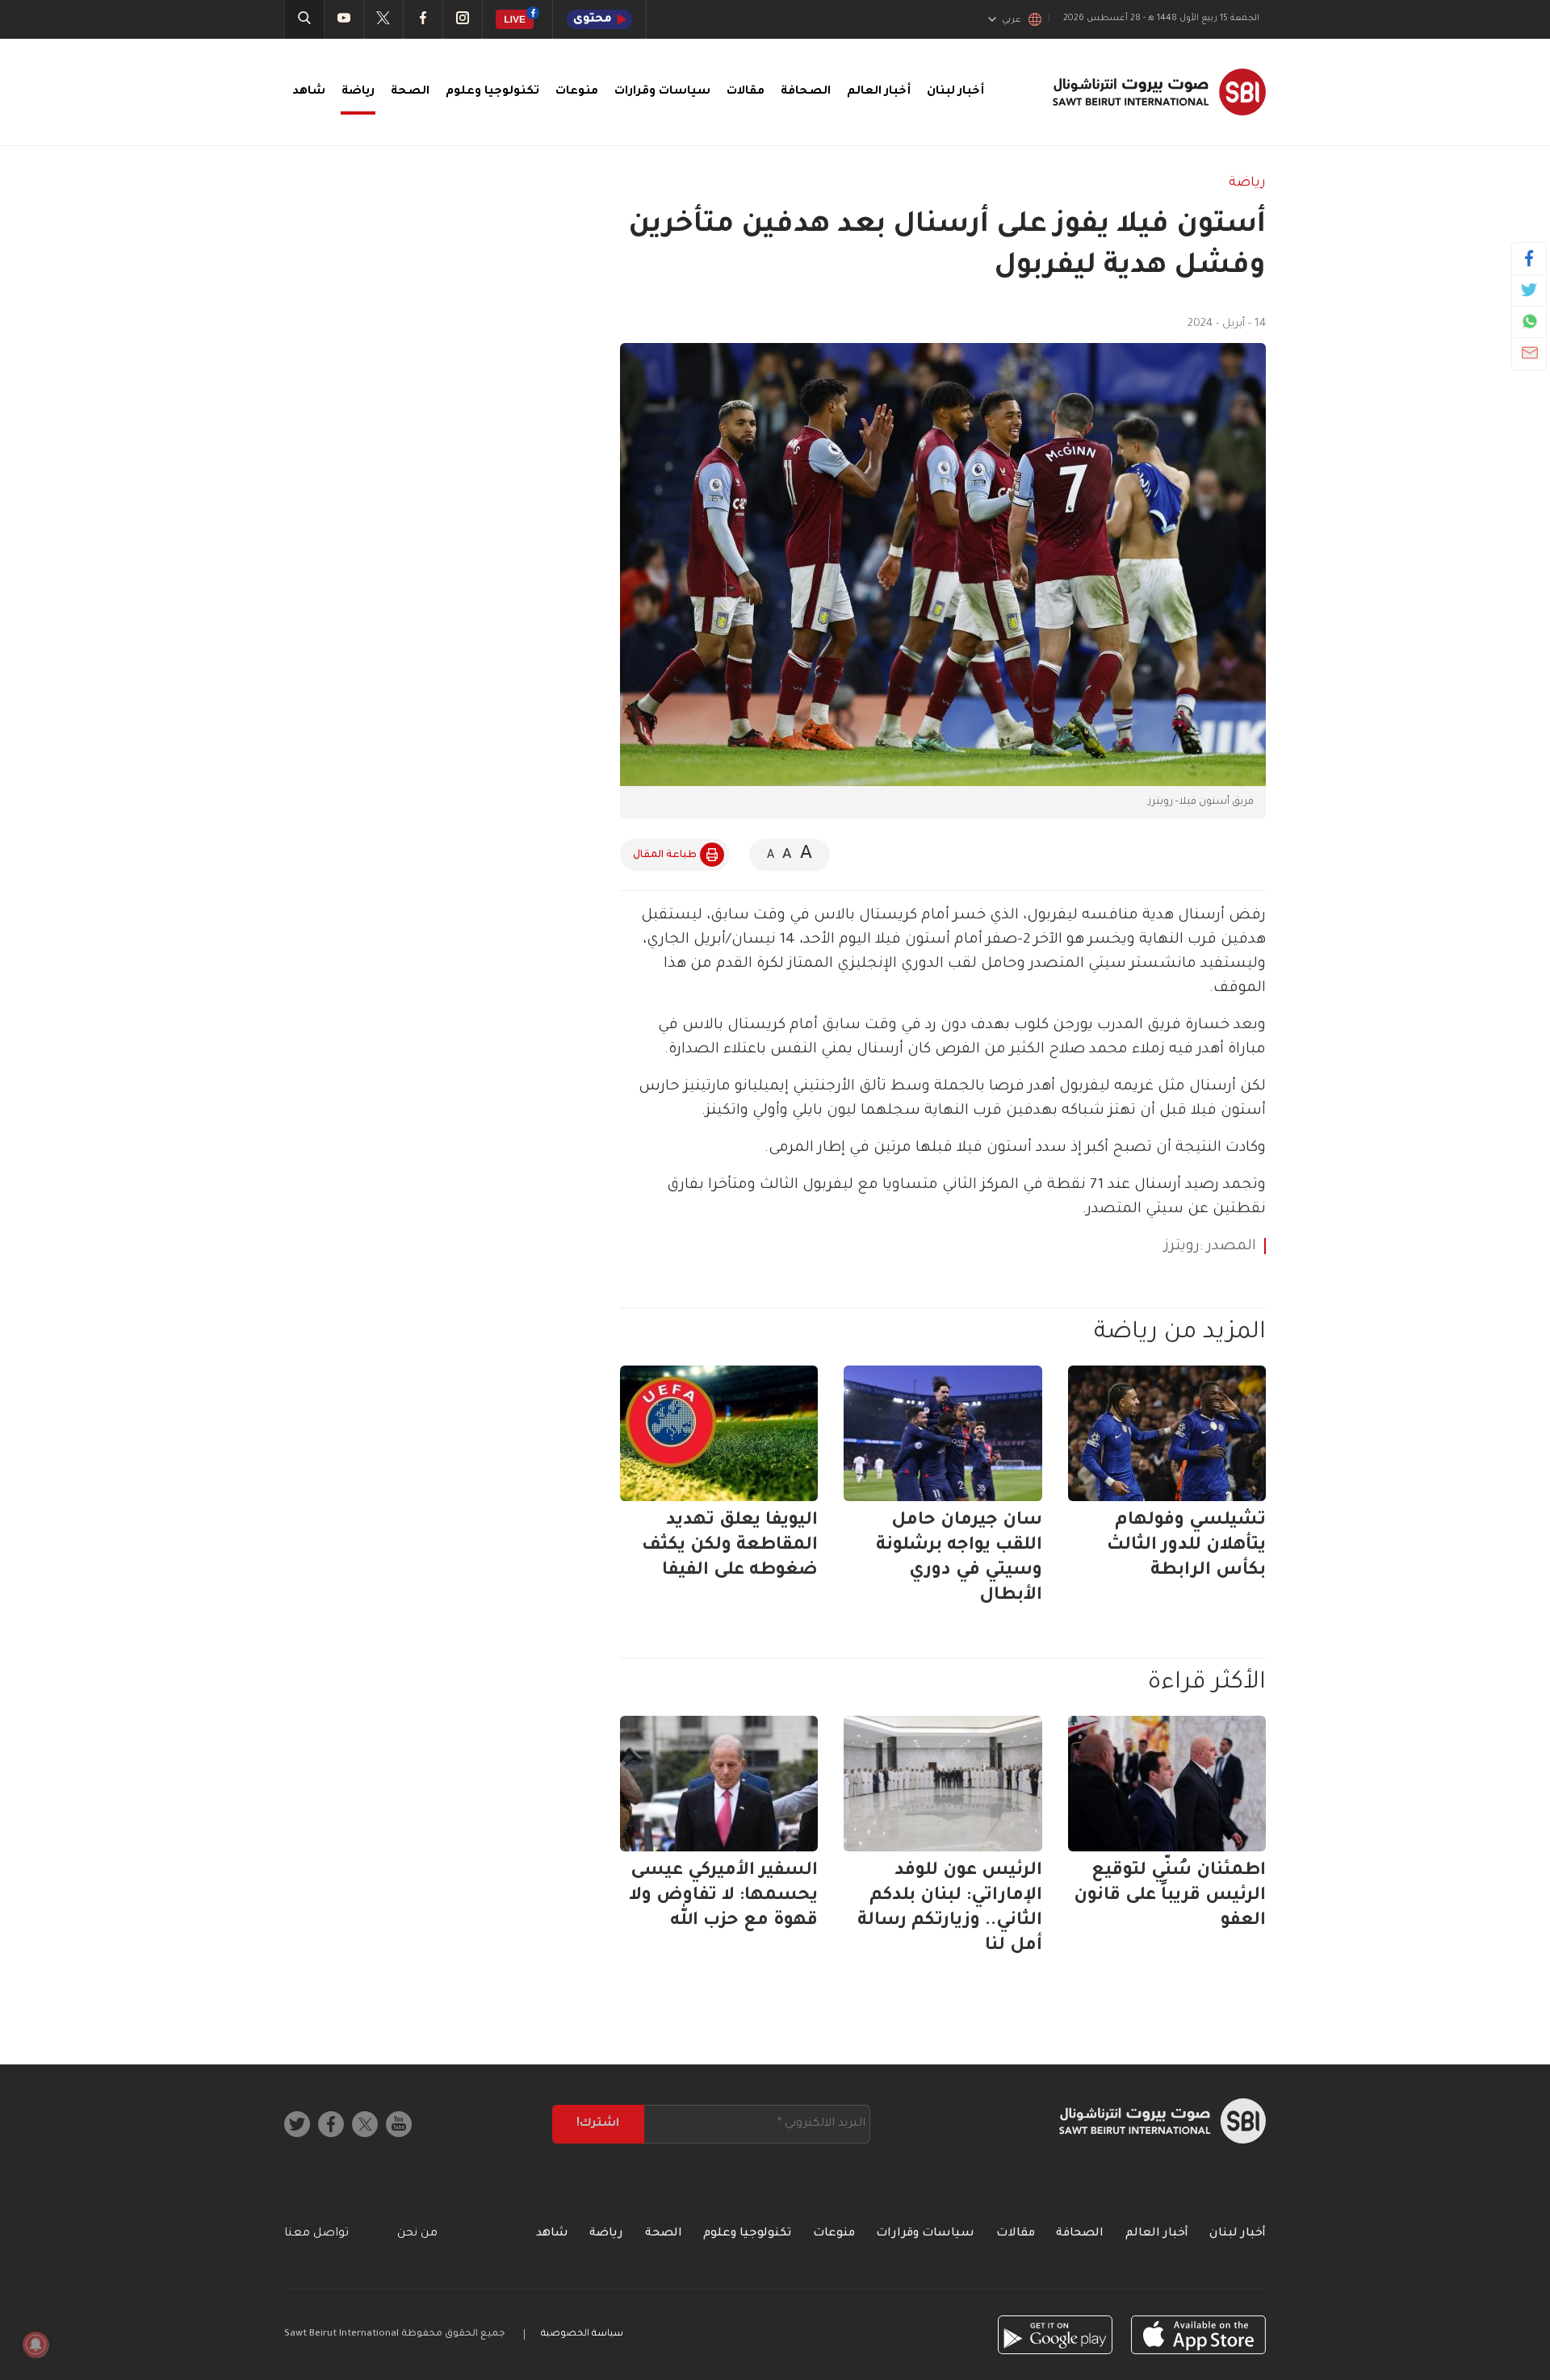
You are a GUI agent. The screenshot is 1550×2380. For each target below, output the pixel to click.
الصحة (410, 92)
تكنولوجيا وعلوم (492, 92)
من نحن (417, 2234)
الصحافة (806, 92)
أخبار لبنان (955, 92)
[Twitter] (1529, 290)
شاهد (309, 92)
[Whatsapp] (1529, 321)
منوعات (577, 92)
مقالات (746, 92)
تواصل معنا (316, 2234)
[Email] (1529, 353)
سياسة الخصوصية (582, 2334)
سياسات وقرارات (662, 92)
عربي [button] (1012, 20)
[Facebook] (1529, 258)
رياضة (358, 92)
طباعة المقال (665, 855)
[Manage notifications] (36, 2344)
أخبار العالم (879, 92)
